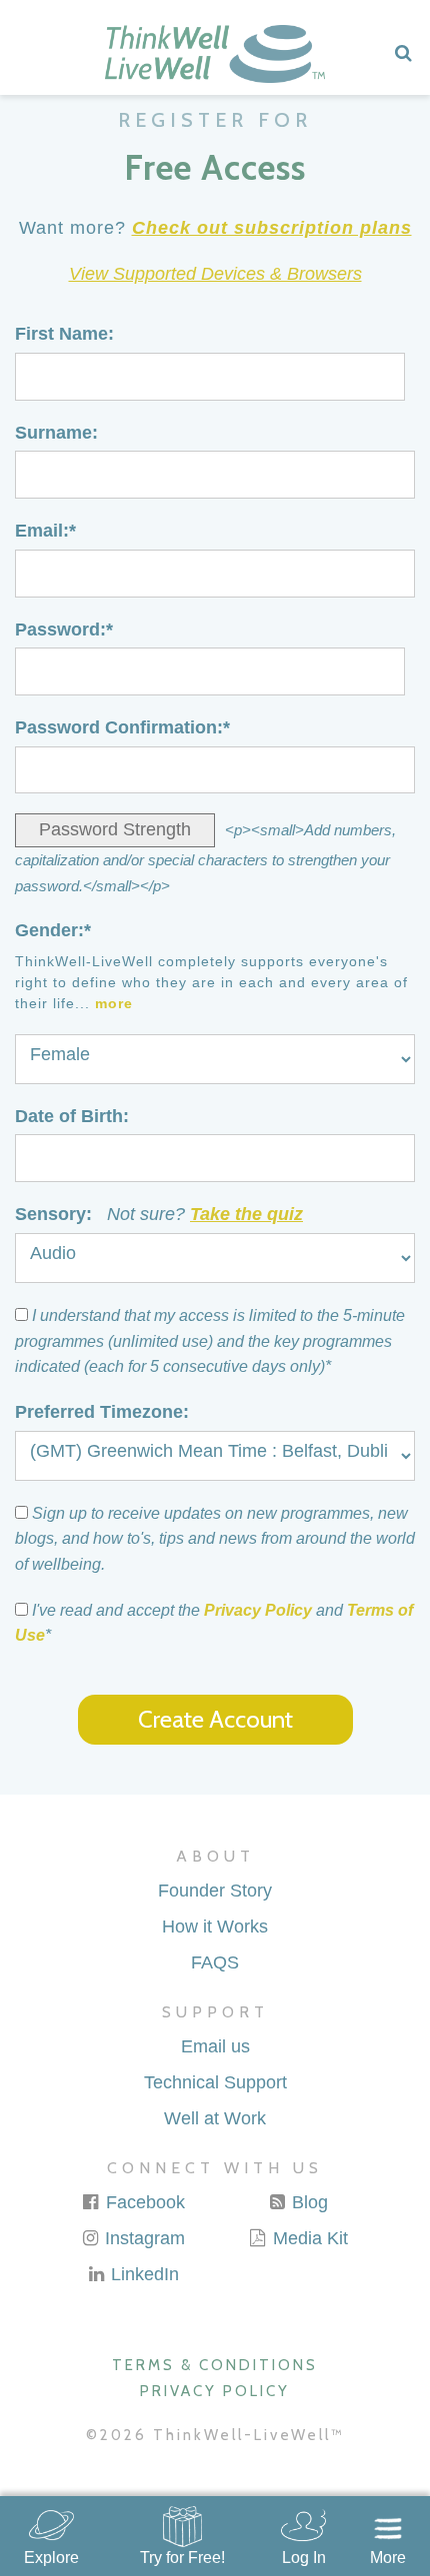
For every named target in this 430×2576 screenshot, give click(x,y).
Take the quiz (246, 1214)
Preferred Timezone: (102, 1412)
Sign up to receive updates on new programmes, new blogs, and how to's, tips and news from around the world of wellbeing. (215, 1539)
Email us (215, 2046)
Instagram (142, 2238)
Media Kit (308, 2238)
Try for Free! (182, 2558)
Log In (304, 2558)
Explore (51, 2558)
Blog (307, 2202)
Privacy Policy (258, 1610)
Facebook (143, 2202)
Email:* (45, 531)
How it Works (215, 1927)
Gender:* (53, 930)
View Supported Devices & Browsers (215, 274)
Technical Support (215, 2082)
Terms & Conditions (215, 2365)
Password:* (64, 630)
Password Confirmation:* (122, 727)
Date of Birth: (72, 1116)
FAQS (215, 1962)
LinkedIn (142, 2274)
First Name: (64, 334)
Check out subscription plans (272, 228)
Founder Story (215, 1891)
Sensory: (159, 1214)
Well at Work (215, 2118)
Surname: (56, 433)
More (388, 2558)
